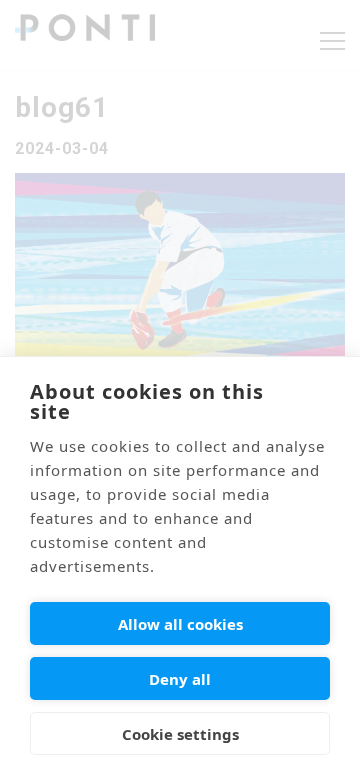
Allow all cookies (180, 624)
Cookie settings (180, 734)
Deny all (180, 679)
